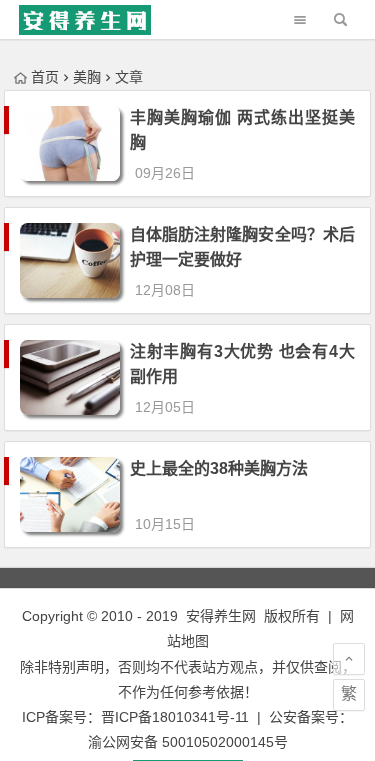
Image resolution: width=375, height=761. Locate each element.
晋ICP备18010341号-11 (175, 717)
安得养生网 (221, 616)
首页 (45, 77)
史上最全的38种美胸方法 (219, 468)
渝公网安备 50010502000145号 (188, 742)
